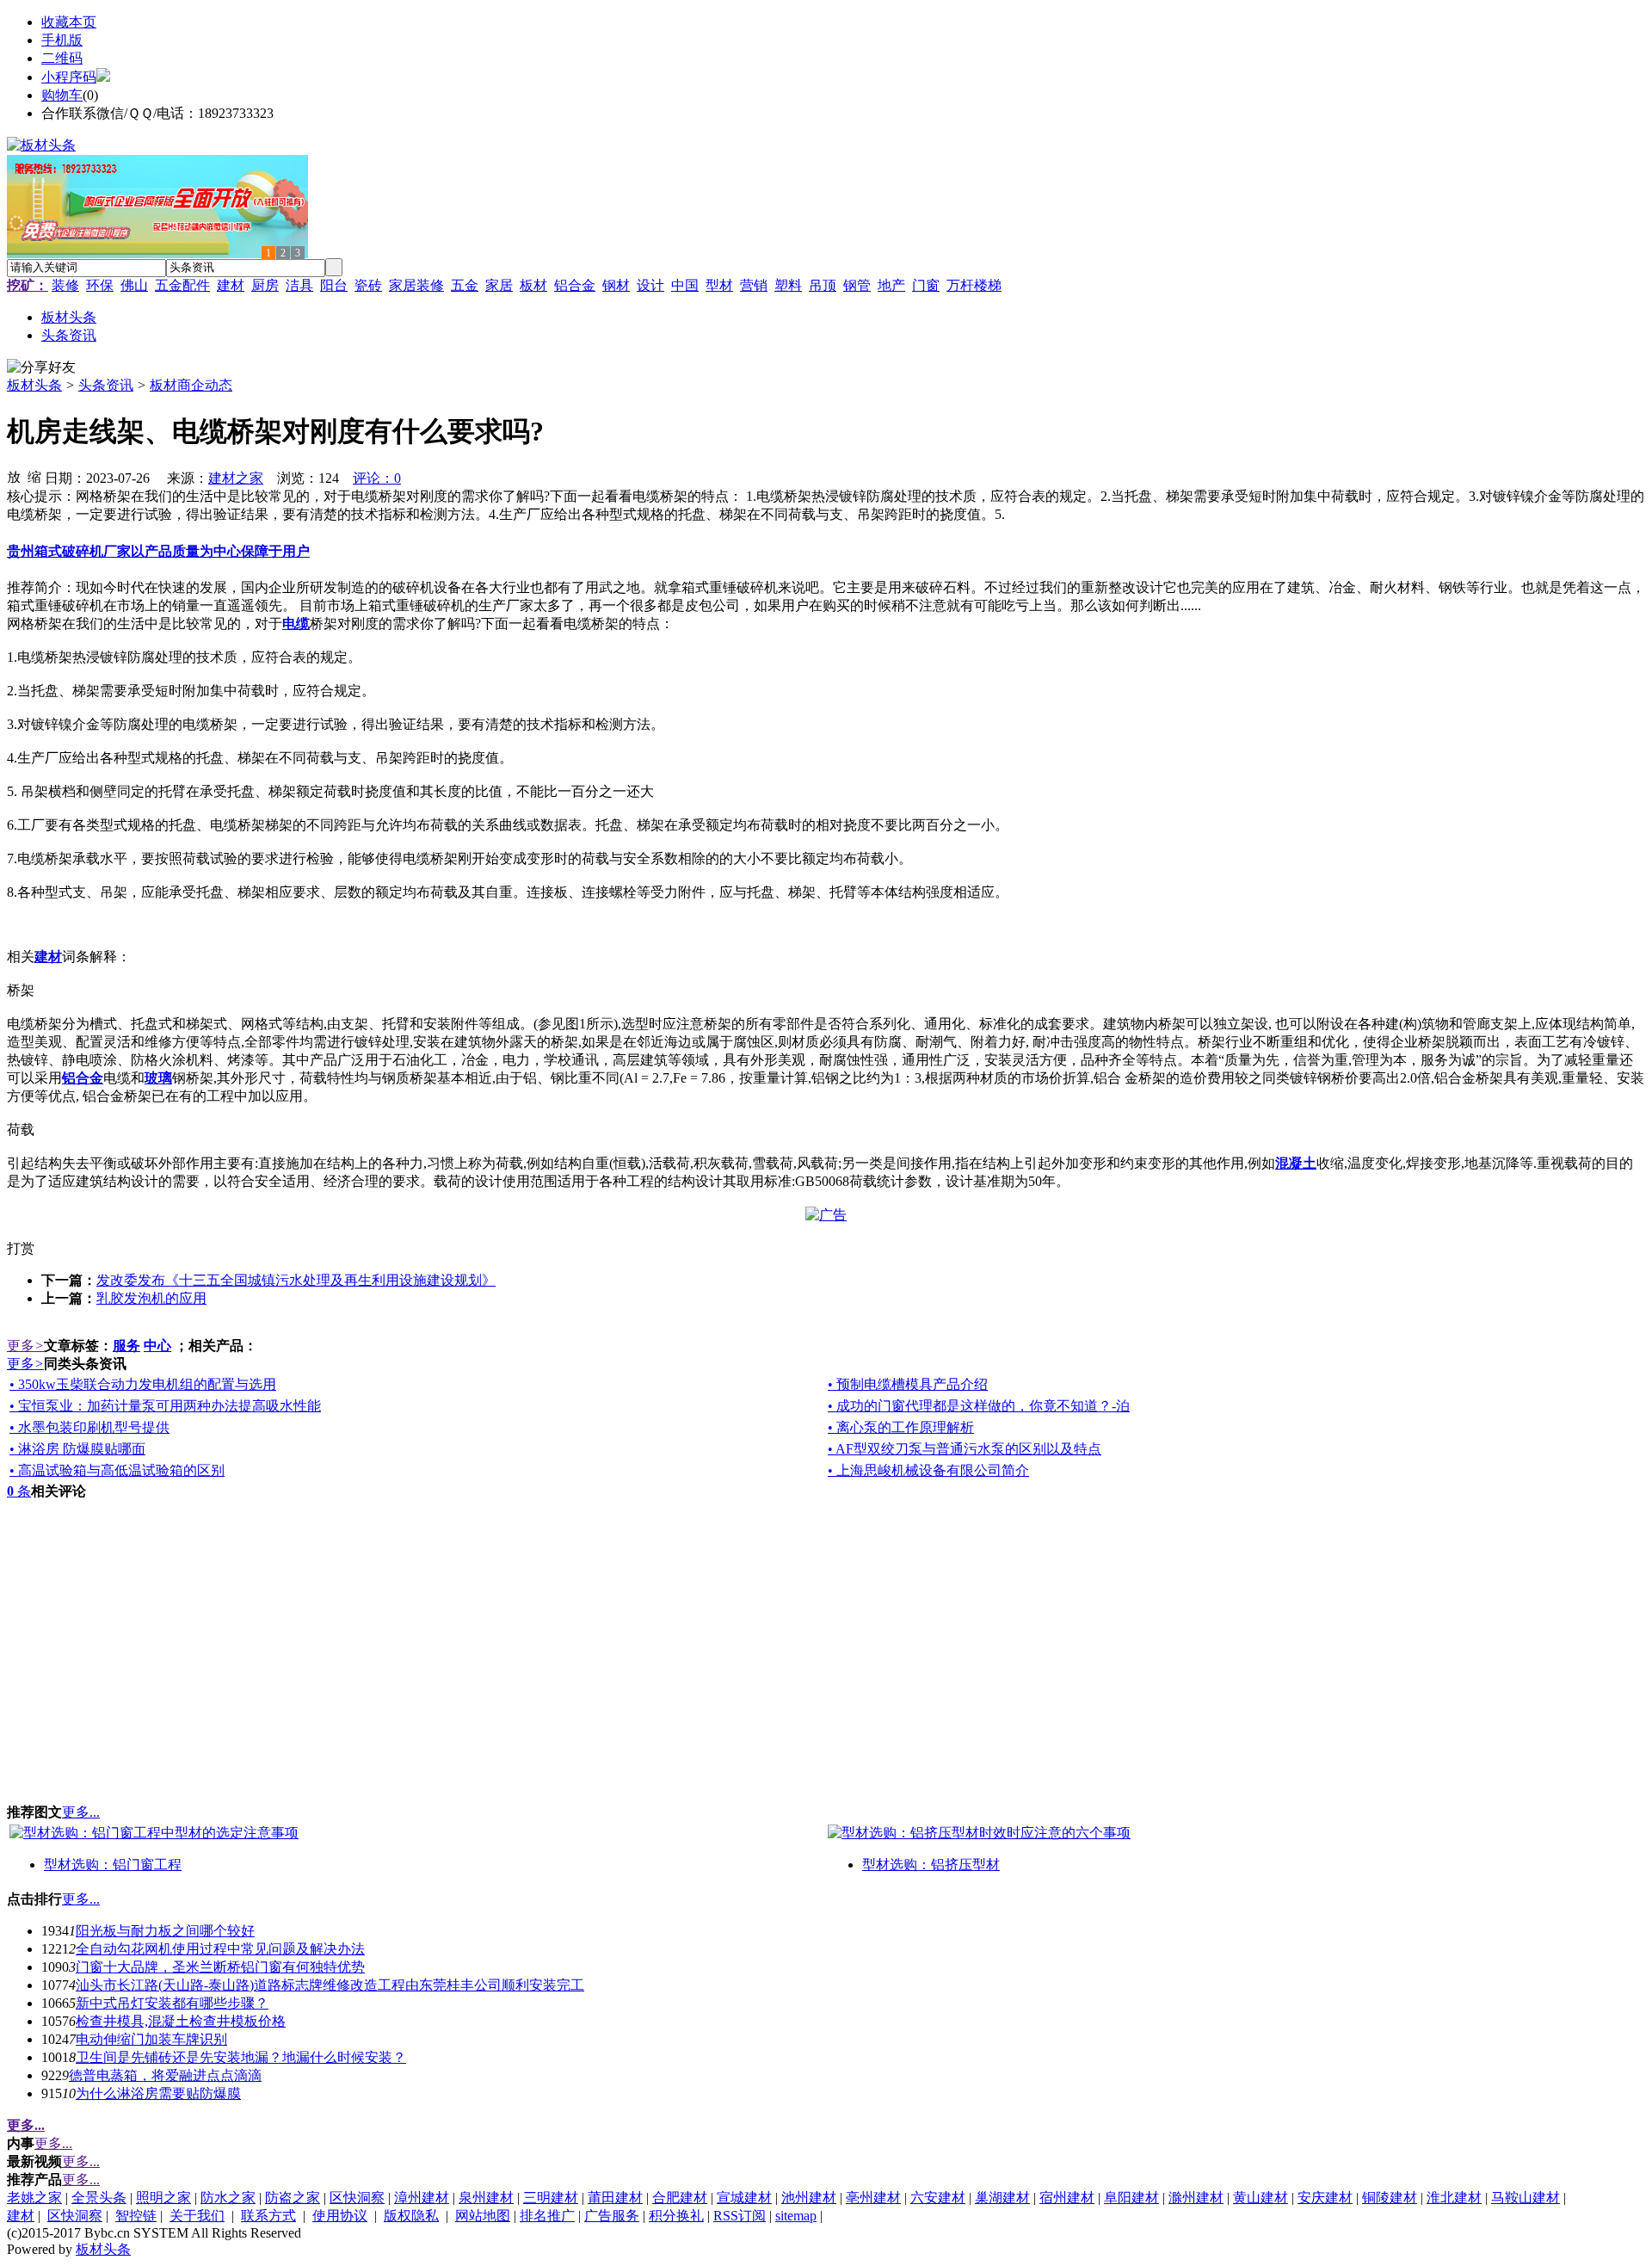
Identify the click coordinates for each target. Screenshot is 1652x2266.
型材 (719, 285)
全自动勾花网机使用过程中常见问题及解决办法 (220, 1949)
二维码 (62, 58)
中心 (157, 1346)
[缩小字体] (34, 476)
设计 (650, 285)
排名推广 (547, 2216)
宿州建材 (1067, 2198)
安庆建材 (1325, 2198)
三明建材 (551, 2198)
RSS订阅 (740, 2216)
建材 (231, 285)
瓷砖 (368, 285)
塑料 (788, 285)
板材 (533, 285)
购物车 (62, 95)
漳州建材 (422, 2198)
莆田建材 (615, 2198)
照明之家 (163, 2198)
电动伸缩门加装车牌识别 (151, 2039)
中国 (685, 285)
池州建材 (809, 2198)
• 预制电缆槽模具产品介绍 (908, 1384)
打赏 (21, 1248)
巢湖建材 (1002, 2198)
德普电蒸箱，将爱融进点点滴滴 (165, 2075)
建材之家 (236, 478)
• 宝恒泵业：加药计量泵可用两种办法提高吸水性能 (165, 1406)
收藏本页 (69, 22)
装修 (65, 285)
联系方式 (268, 2216)
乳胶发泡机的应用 (151, 1298)
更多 (25, 1346)
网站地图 (483, 2216)
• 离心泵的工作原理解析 (901, 1427)
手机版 (62, 40)
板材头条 (34, 385)
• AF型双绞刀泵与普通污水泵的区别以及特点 (965, 1449)
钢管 (857, 285)
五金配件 (182, 285)
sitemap (796, 2216)
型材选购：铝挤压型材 (931, 1865)
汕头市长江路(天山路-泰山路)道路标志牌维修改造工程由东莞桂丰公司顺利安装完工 (330, 1985)
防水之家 (228, 2198)
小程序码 (69, 77)
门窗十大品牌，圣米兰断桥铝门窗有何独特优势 (220, 1967)
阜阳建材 (1131, 2198)
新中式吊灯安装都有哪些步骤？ (172, 2003)
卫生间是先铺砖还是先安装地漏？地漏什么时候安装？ (241, 2057)
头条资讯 (106, 385)
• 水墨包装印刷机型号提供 (89, 1427)
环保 (100, 285)
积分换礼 (676, 2216)
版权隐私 (411, 2216)
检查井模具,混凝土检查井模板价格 (181, 2021)
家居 (499, 285)
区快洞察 (357, 2198)
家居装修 (416, 285)
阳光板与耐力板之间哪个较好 (165, 1931)
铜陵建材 (1390, 2198)
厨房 (265, 285)
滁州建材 (1196, 2198)
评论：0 (377, 478)
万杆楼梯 (974, 285)
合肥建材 (680, 2198)
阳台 (334, 285)
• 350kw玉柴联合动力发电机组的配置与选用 (143, 1384)
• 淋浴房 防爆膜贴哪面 (77, 1449)
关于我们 (197, 2216)
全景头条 (99, 2198)
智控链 (136, 2216)
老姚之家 (34, 2198)
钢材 (616, 285)
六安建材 (938, 2198)
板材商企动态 (191, 385)
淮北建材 (1454, 2198)
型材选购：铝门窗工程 (113, 1865)
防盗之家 (293, 2198)
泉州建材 (486, 2198)
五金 (465, 285)
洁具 (299, 285)
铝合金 (575, 285)
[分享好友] (41, 368)
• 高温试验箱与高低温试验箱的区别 (117, 1470)
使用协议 (340, 2216)
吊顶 (823, 285)
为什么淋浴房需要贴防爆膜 (158, 2093)
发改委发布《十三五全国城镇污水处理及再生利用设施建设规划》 (296, 1280)
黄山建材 (1261, 2198)
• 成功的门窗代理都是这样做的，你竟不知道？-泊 (979, 1406)
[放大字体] (14, 476)
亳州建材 (873, 2198)
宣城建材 (744, 2198)
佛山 (134, 285)
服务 (126, 1346)
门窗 (926, 285)
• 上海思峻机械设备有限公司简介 (928, 1470)
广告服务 (612, 2216)
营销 (754, 285)
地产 (891, 285)
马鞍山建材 (1526, 2198)
